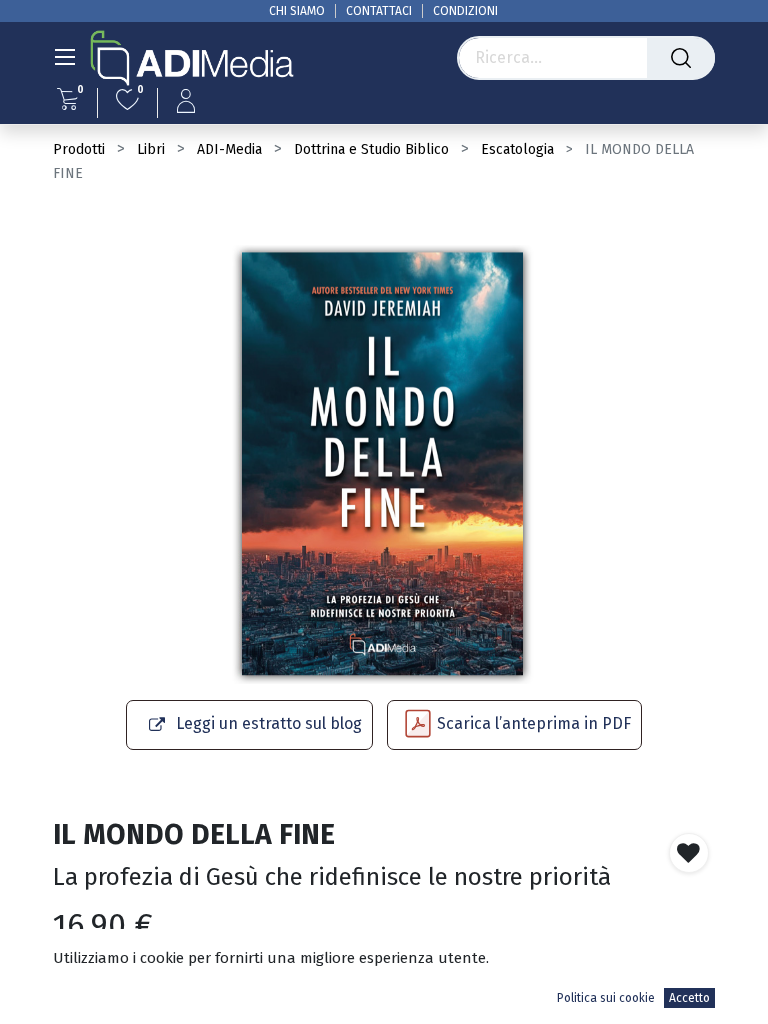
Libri (151, 149)
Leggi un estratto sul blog (269, 723)
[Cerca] (681, 58)
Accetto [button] (689, 998)
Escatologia (517, 149)
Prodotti (79, 149)
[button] (689, 853)
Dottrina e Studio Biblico (371, 149)
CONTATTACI (379, 11)
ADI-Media (229, 149)
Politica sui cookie (606, 998)
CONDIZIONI (465, 11)
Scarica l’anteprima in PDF (534, 723)
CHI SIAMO (297, 11)
